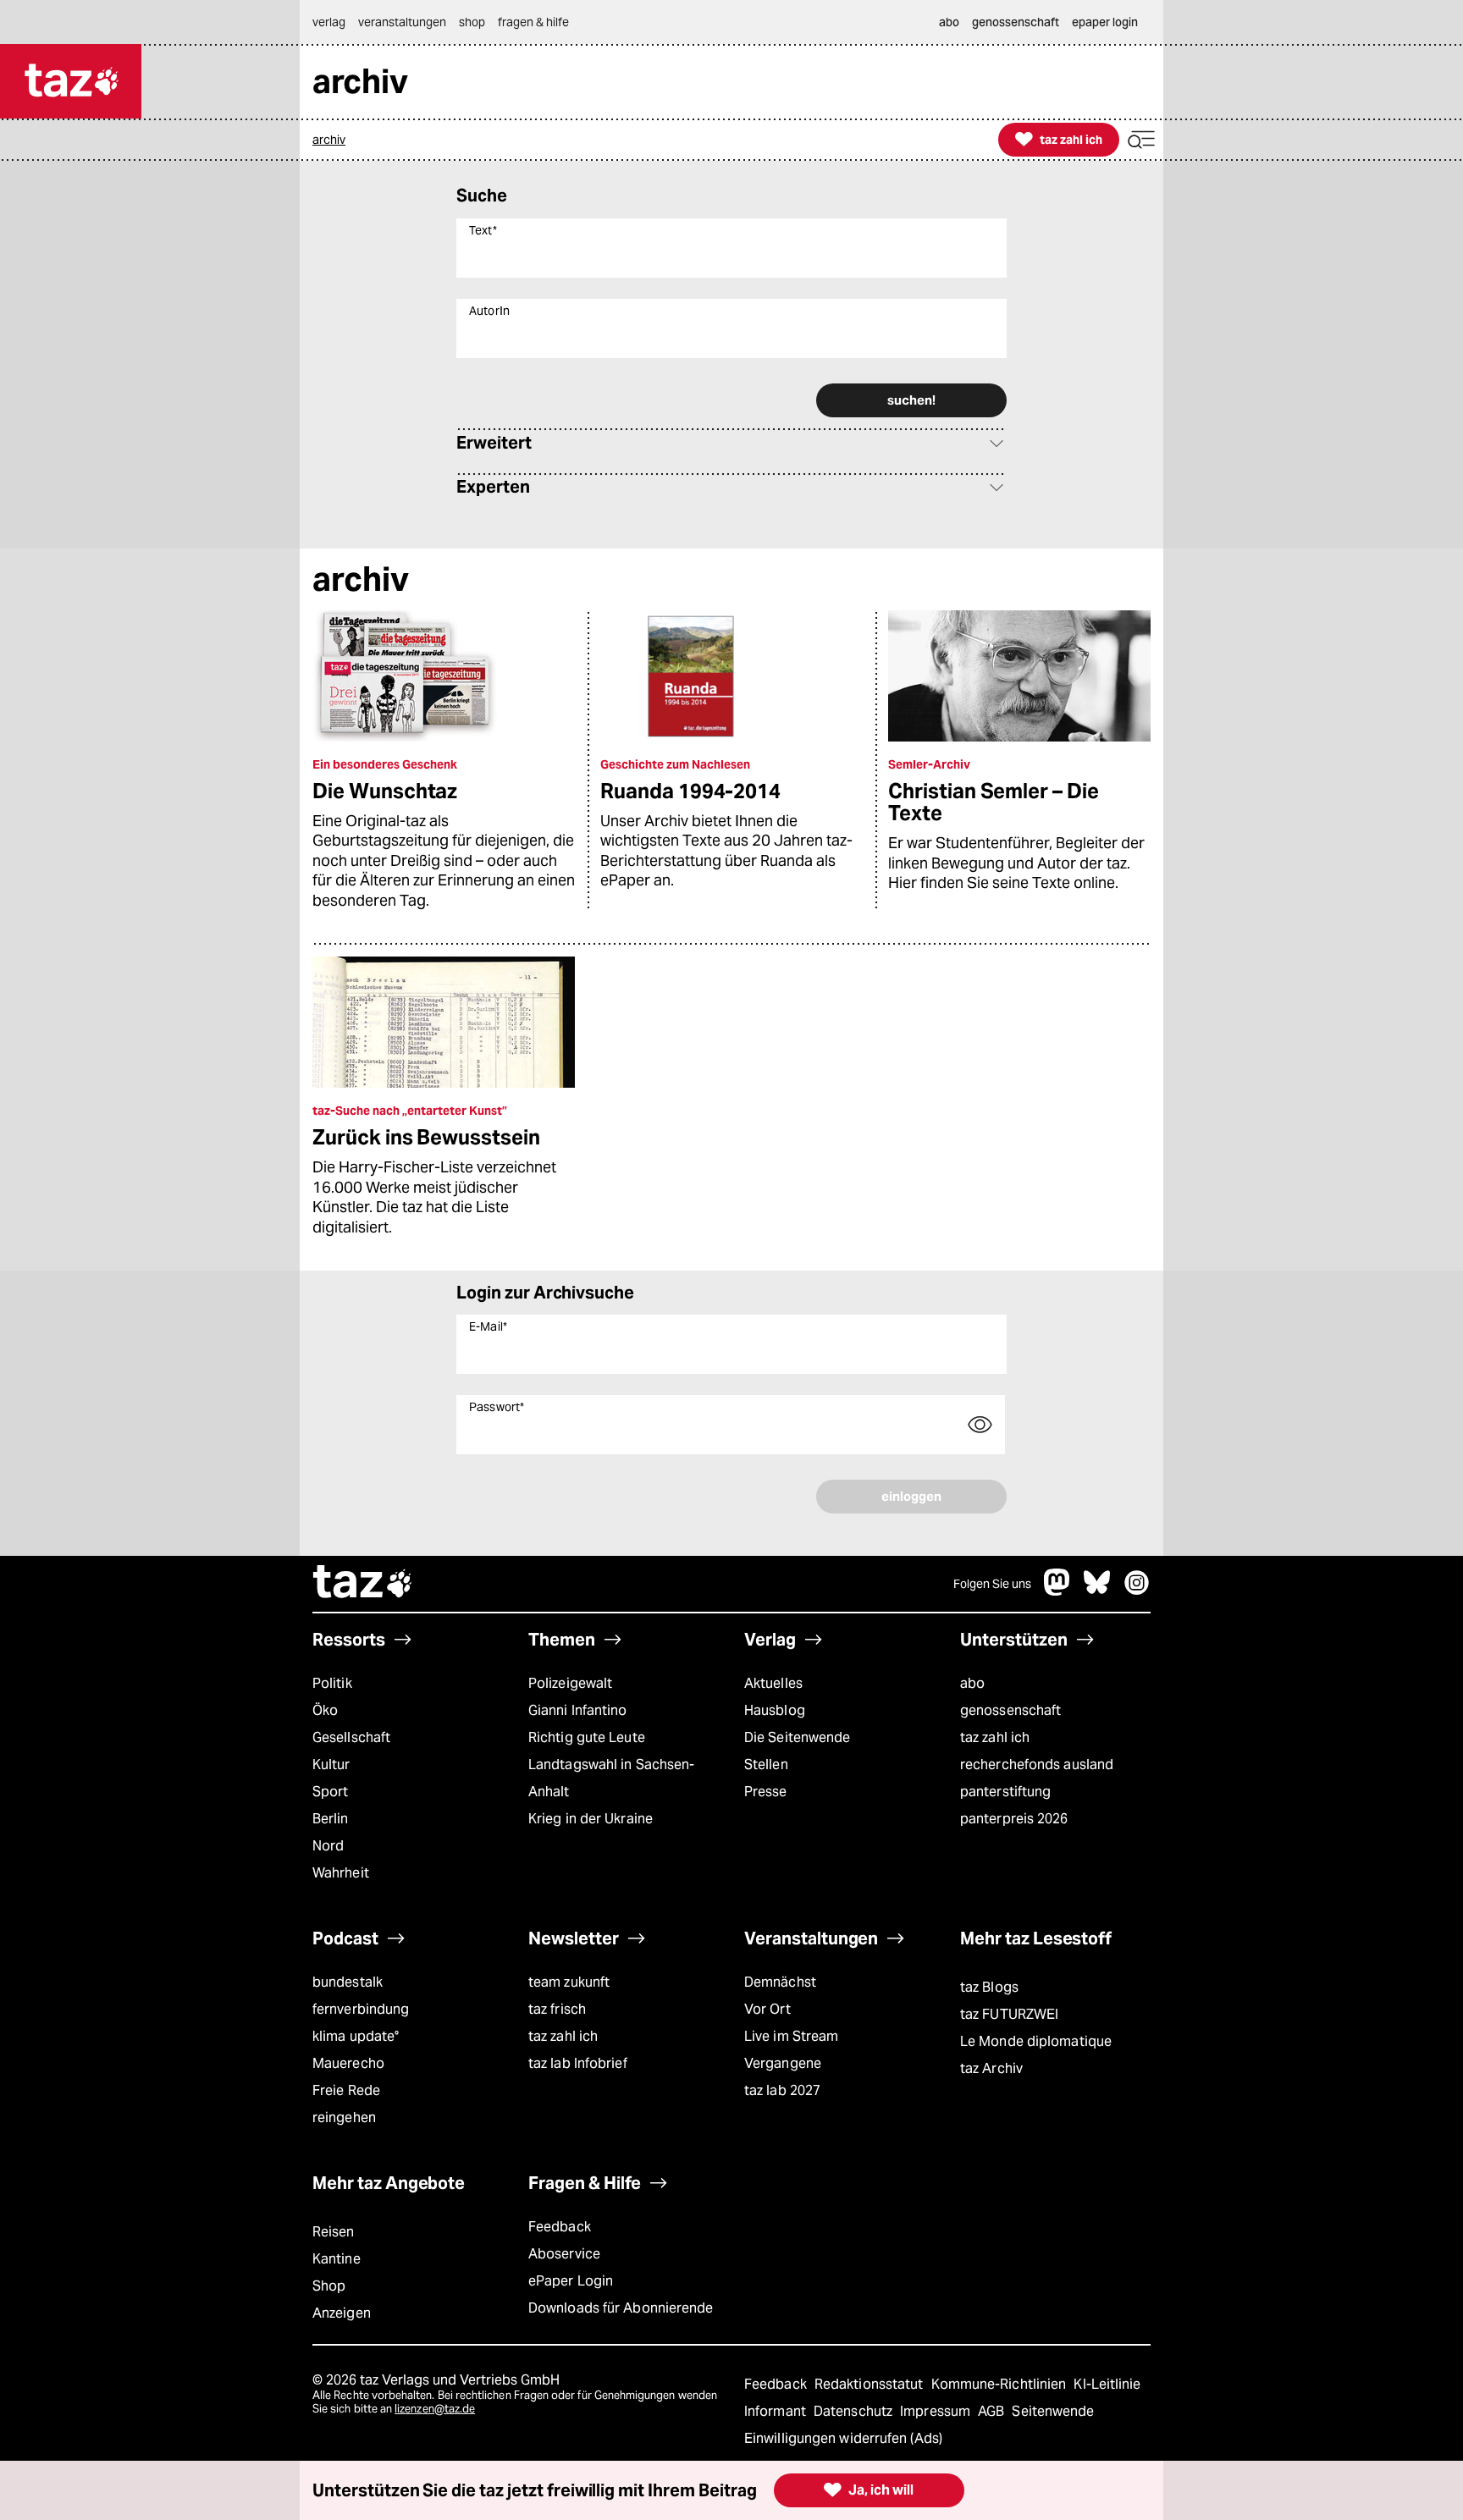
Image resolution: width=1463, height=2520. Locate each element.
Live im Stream (791, 2036)
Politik (332, 1683)
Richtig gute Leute (587, 1737)
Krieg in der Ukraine (591, 1819)
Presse (766, 1792)
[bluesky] (1097, 1591)
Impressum (937, 2411)
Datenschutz (855, 2411)
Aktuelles (773, 1683)
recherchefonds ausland (1037, 1765)
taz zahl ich (995, 1737)
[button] (1141, 140)
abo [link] (949, 22)
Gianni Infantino (578, 1710)
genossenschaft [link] (1016, 22)
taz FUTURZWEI (1009, 2014)
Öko (325, 1710)
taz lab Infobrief (578, 2063)
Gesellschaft (351, 1737)
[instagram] (1137, 1591)
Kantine (337, 2259)
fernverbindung (361, 2009)
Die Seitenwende (797, 1737)
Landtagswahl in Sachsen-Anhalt (611, 1778)
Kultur (331, 1765)
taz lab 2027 (782, 2090)
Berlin (331, 1819)
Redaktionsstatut (871, 2384)
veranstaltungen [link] (402, 22)
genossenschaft (1010, 1710)
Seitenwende (1053, 2411)
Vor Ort (767, 2009)
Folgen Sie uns (992, 1584)
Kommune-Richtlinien (1001, 2384)
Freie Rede (346, 2090)
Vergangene (783, 2063)
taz (363, 1584)
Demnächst (780, 1982)
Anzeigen (342, 2313)
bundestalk (348, 1982)
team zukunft (569, 1982)
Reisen (334, 2232)
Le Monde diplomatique (1036, 2041)
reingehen (344, 2117)
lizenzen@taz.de (435, 2409)
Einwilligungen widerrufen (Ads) (843, 2438)
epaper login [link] (1105, 22)
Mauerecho (348, 2063)
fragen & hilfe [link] (533, 22)
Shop (329, 2286)
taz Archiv (991, 2068)
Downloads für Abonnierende (621, 2308)
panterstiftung (1005, 1792)
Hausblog (775, 1710)
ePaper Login (571, 2281)
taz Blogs (989, 1987)
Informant (777, 2411)
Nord (328, 1846)
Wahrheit (341, 1873)
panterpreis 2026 (1014, 1819)
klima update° (356, 2036)
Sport (330, 1792)
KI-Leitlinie (1107, 2384)
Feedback (560, 2227)
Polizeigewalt (570, 1683)
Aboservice (564, 2254)
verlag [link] (329, 22)
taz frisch (557, 2009)
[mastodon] (1057, 1591)
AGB (993, 2411)
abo (972, 1683)
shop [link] (472, 22)
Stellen (766, 1765)
